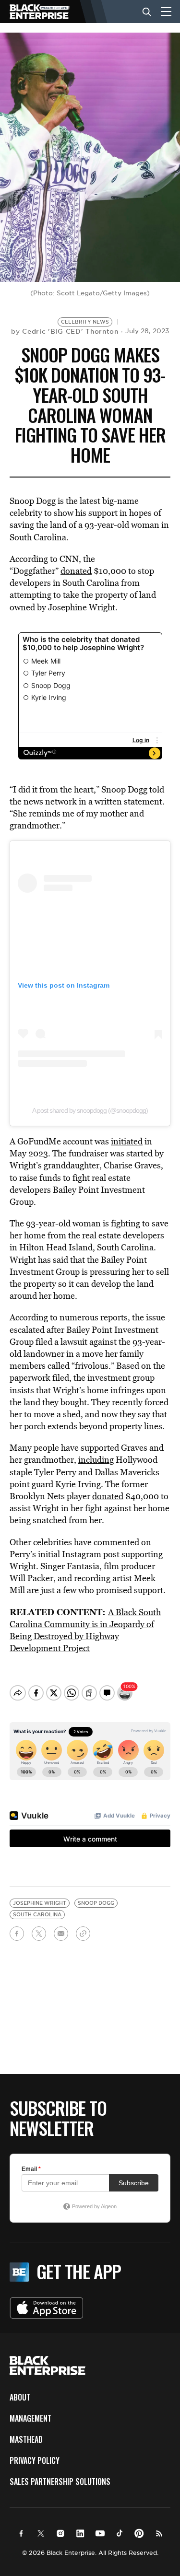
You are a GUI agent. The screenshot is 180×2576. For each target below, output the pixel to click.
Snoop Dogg (96, 1903)
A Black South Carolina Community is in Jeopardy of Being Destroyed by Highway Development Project (85, 1630)
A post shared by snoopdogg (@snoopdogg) (90, 1110)
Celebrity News (85, 322)
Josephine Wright (40, 1903)
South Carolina (37, 1915)
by (65, 331)
